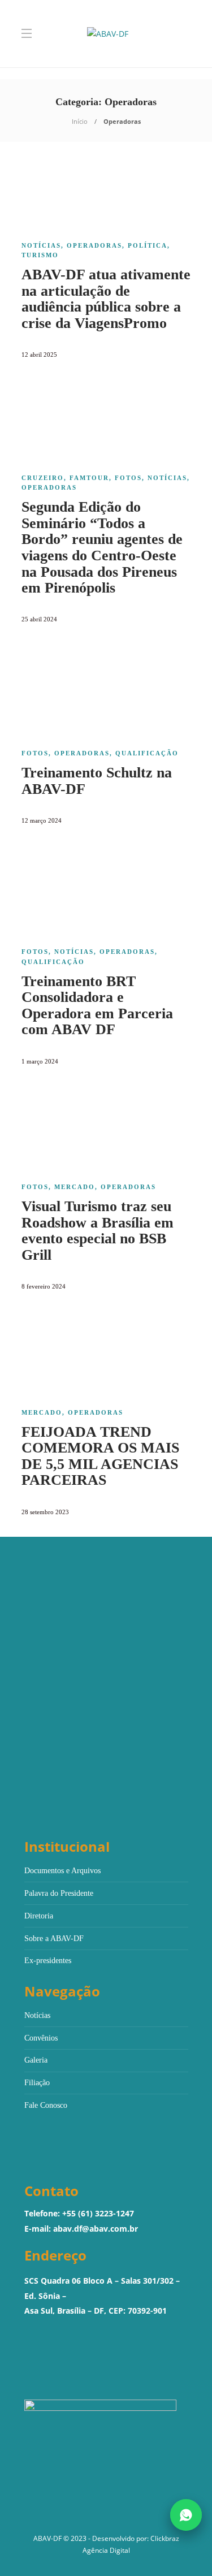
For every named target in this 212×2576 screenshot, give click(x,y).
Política (148, 245)
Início (80, 121)
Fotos (128, 478)
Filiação (37, 2083)
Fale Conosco (46, 2105)
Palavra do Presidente (59, 1893)
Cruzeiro (43, 478)
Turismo (40, 255)
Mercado (75, 1187)
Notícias (41, 245)
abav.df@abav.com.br (96, 2229)
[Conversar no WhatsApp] (186, 2515)
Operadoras (94, 245)
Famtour (89, 478)
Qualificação (147, 753)
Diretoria (39, 1916)
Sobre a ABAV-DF (54, 1939)
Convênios (41, 2038)
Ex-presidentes (48, 1961)
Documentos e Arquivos (62, 1871)
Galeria (36, 2060)
